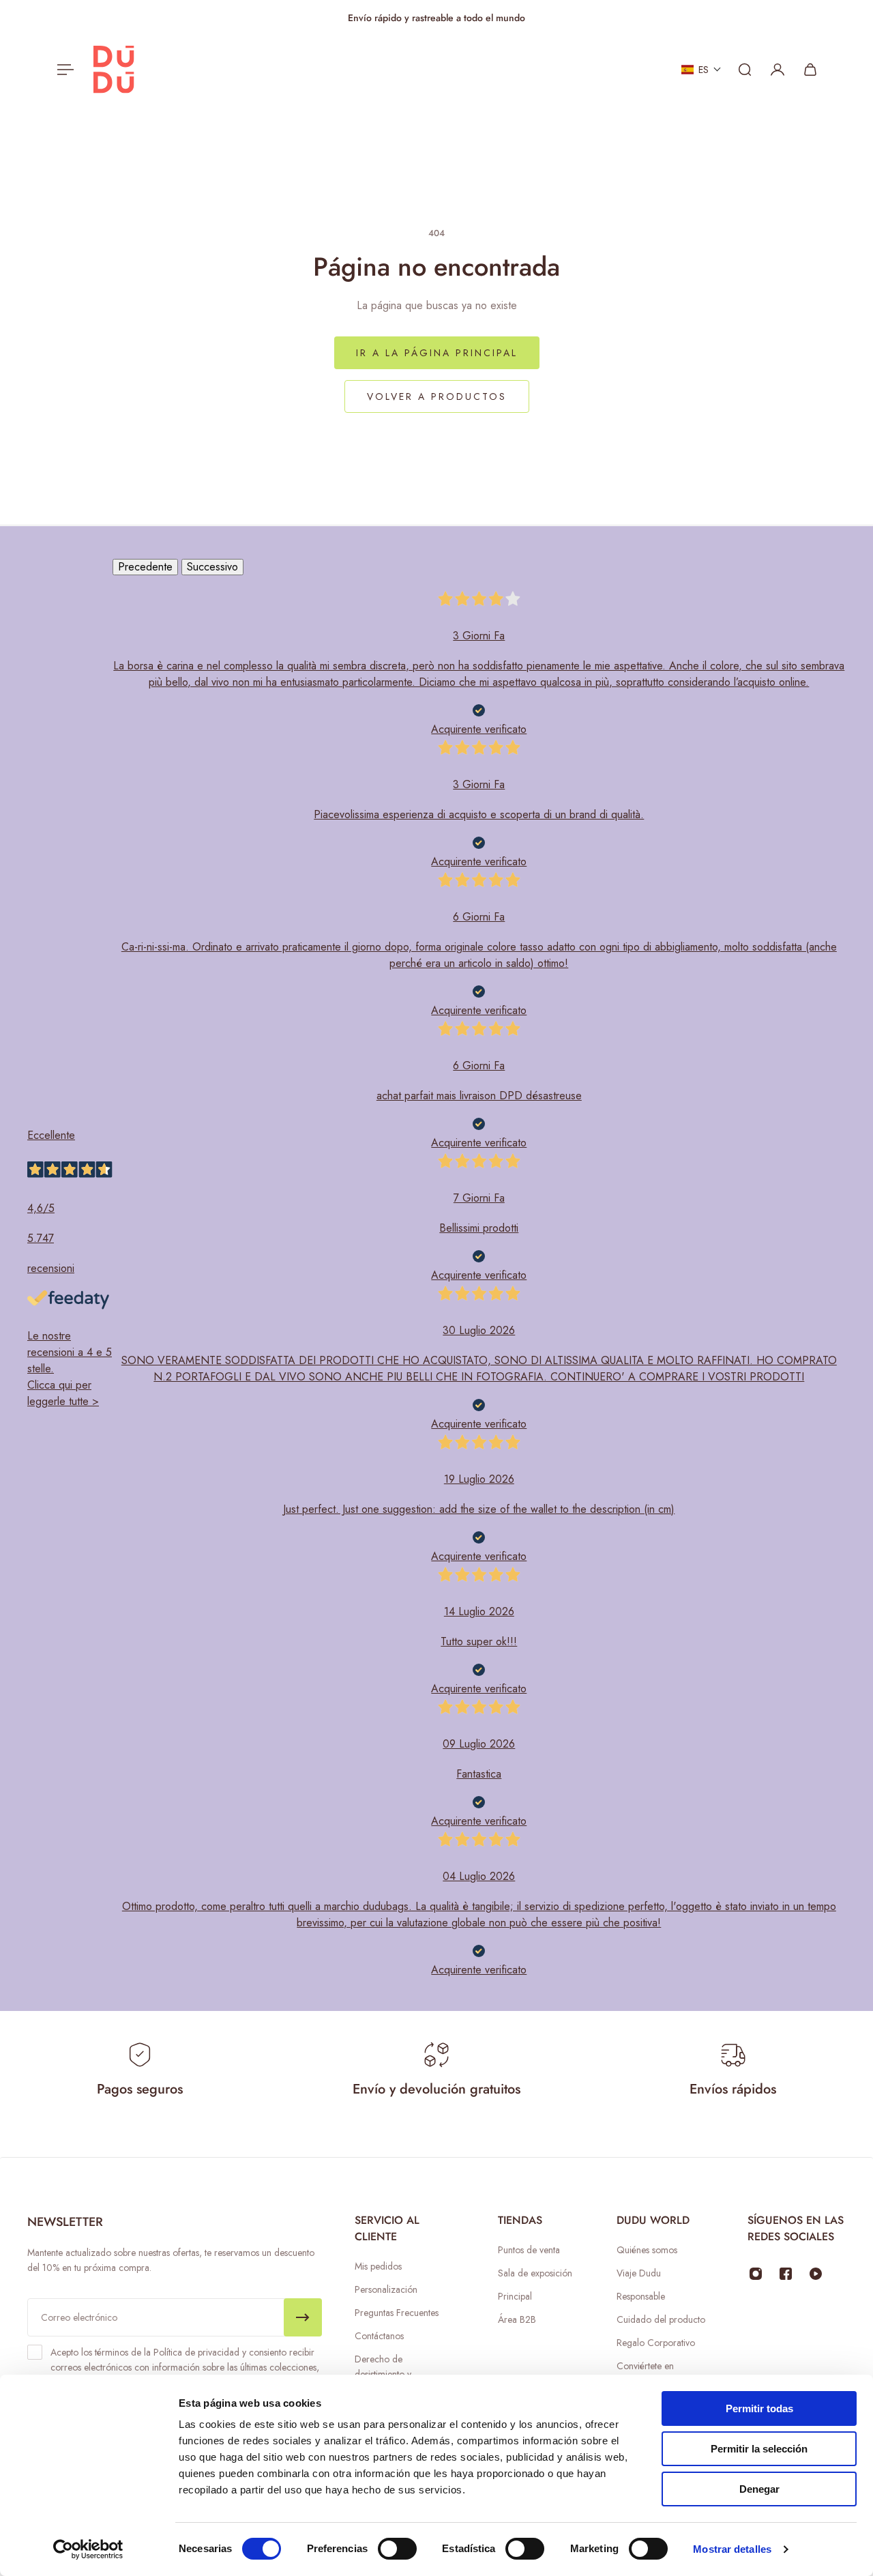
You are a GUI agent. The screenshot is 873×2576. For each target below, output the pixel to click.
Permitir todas (759, 2408)
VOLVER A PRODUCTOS (437, 396)
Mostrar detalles (732, 2549)
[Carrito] (810, 70)
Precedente (145, 567)
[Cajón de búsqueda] (745, 70)
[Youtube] (816, 2274)
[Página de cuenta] (778, 70)
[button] (701, 70)
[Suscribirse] (303, 2317)
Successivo (212, 567)
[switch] (397, 2549)
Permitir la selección (759, 2449)
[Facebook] (786, 2274)
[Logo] (114, 70)
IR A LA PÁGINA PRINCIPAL (437, 353)
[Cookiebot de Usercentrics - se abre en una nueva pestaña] (88, 2549)
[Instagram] (756, 2274)
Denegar (759, 2489)
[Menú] (63, 70)
